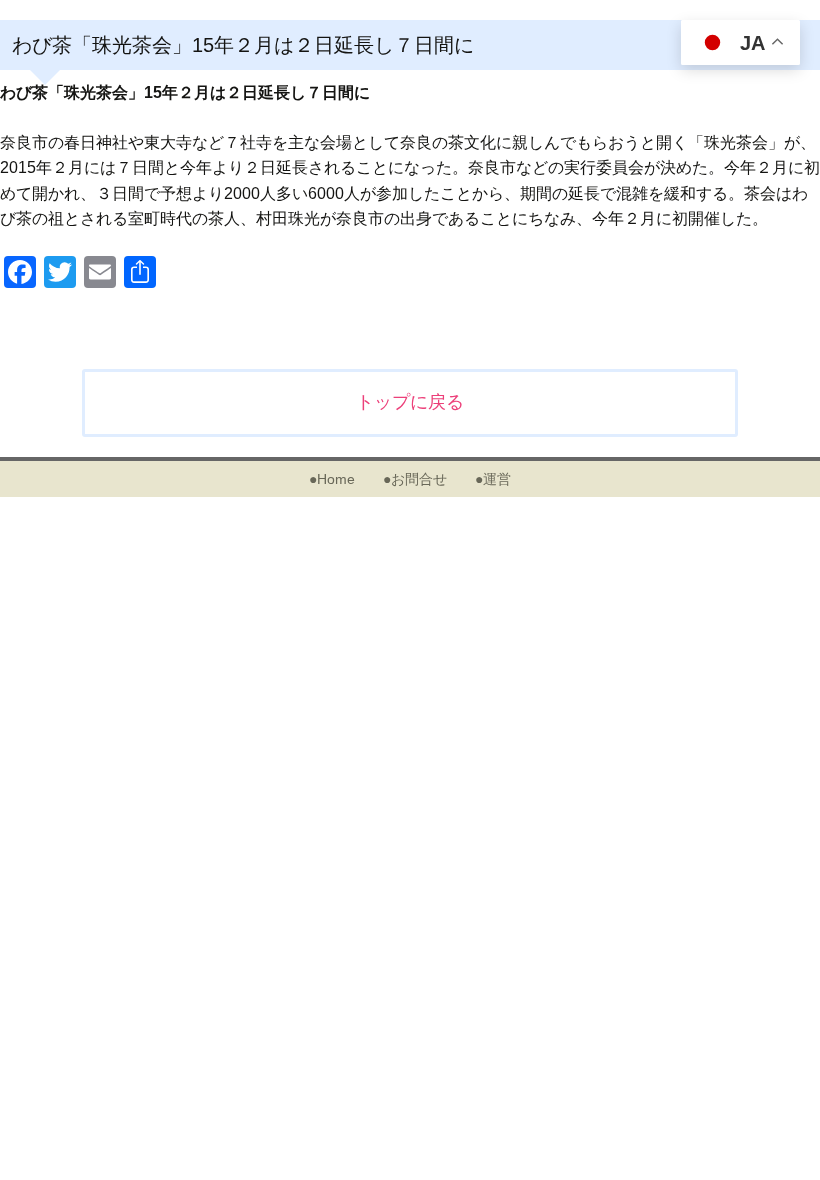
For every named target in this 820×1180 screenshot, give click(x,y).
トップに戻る (410, 402)
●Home (332, 479)
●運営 (493, 479)
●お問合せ (415, 479)
